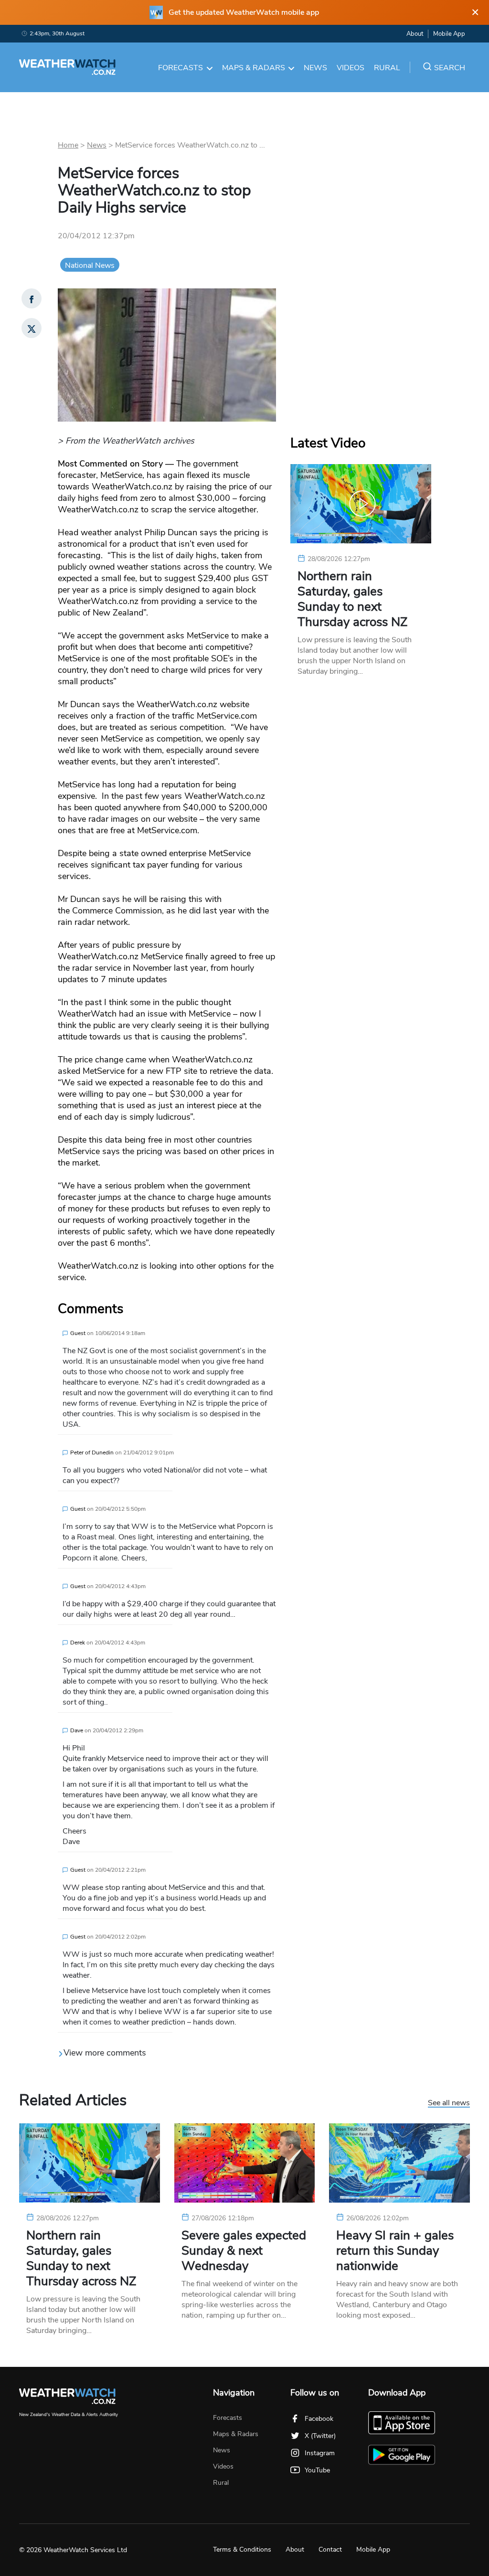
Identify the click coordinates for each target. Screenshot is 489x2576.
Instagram (320, 2453)
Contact (330, 2549)
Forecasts (181, 68)
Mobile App (449, 34)
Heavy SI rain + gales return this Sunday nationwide (395, 2251)
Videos (351, 68)
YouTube (317, 2470)
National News (90, 265)
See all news (449, 2103)
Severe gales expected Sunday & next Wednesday (244, 2251)
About (415, 34)
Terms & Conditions (242, 2549)
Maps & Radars (254, 68)
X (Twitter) (320, 2436)
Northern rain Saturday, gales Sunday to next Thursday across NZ (352, 599)
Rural (387, 68)
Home (68, 145)
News (315, 68)
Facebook (319, 2419)
